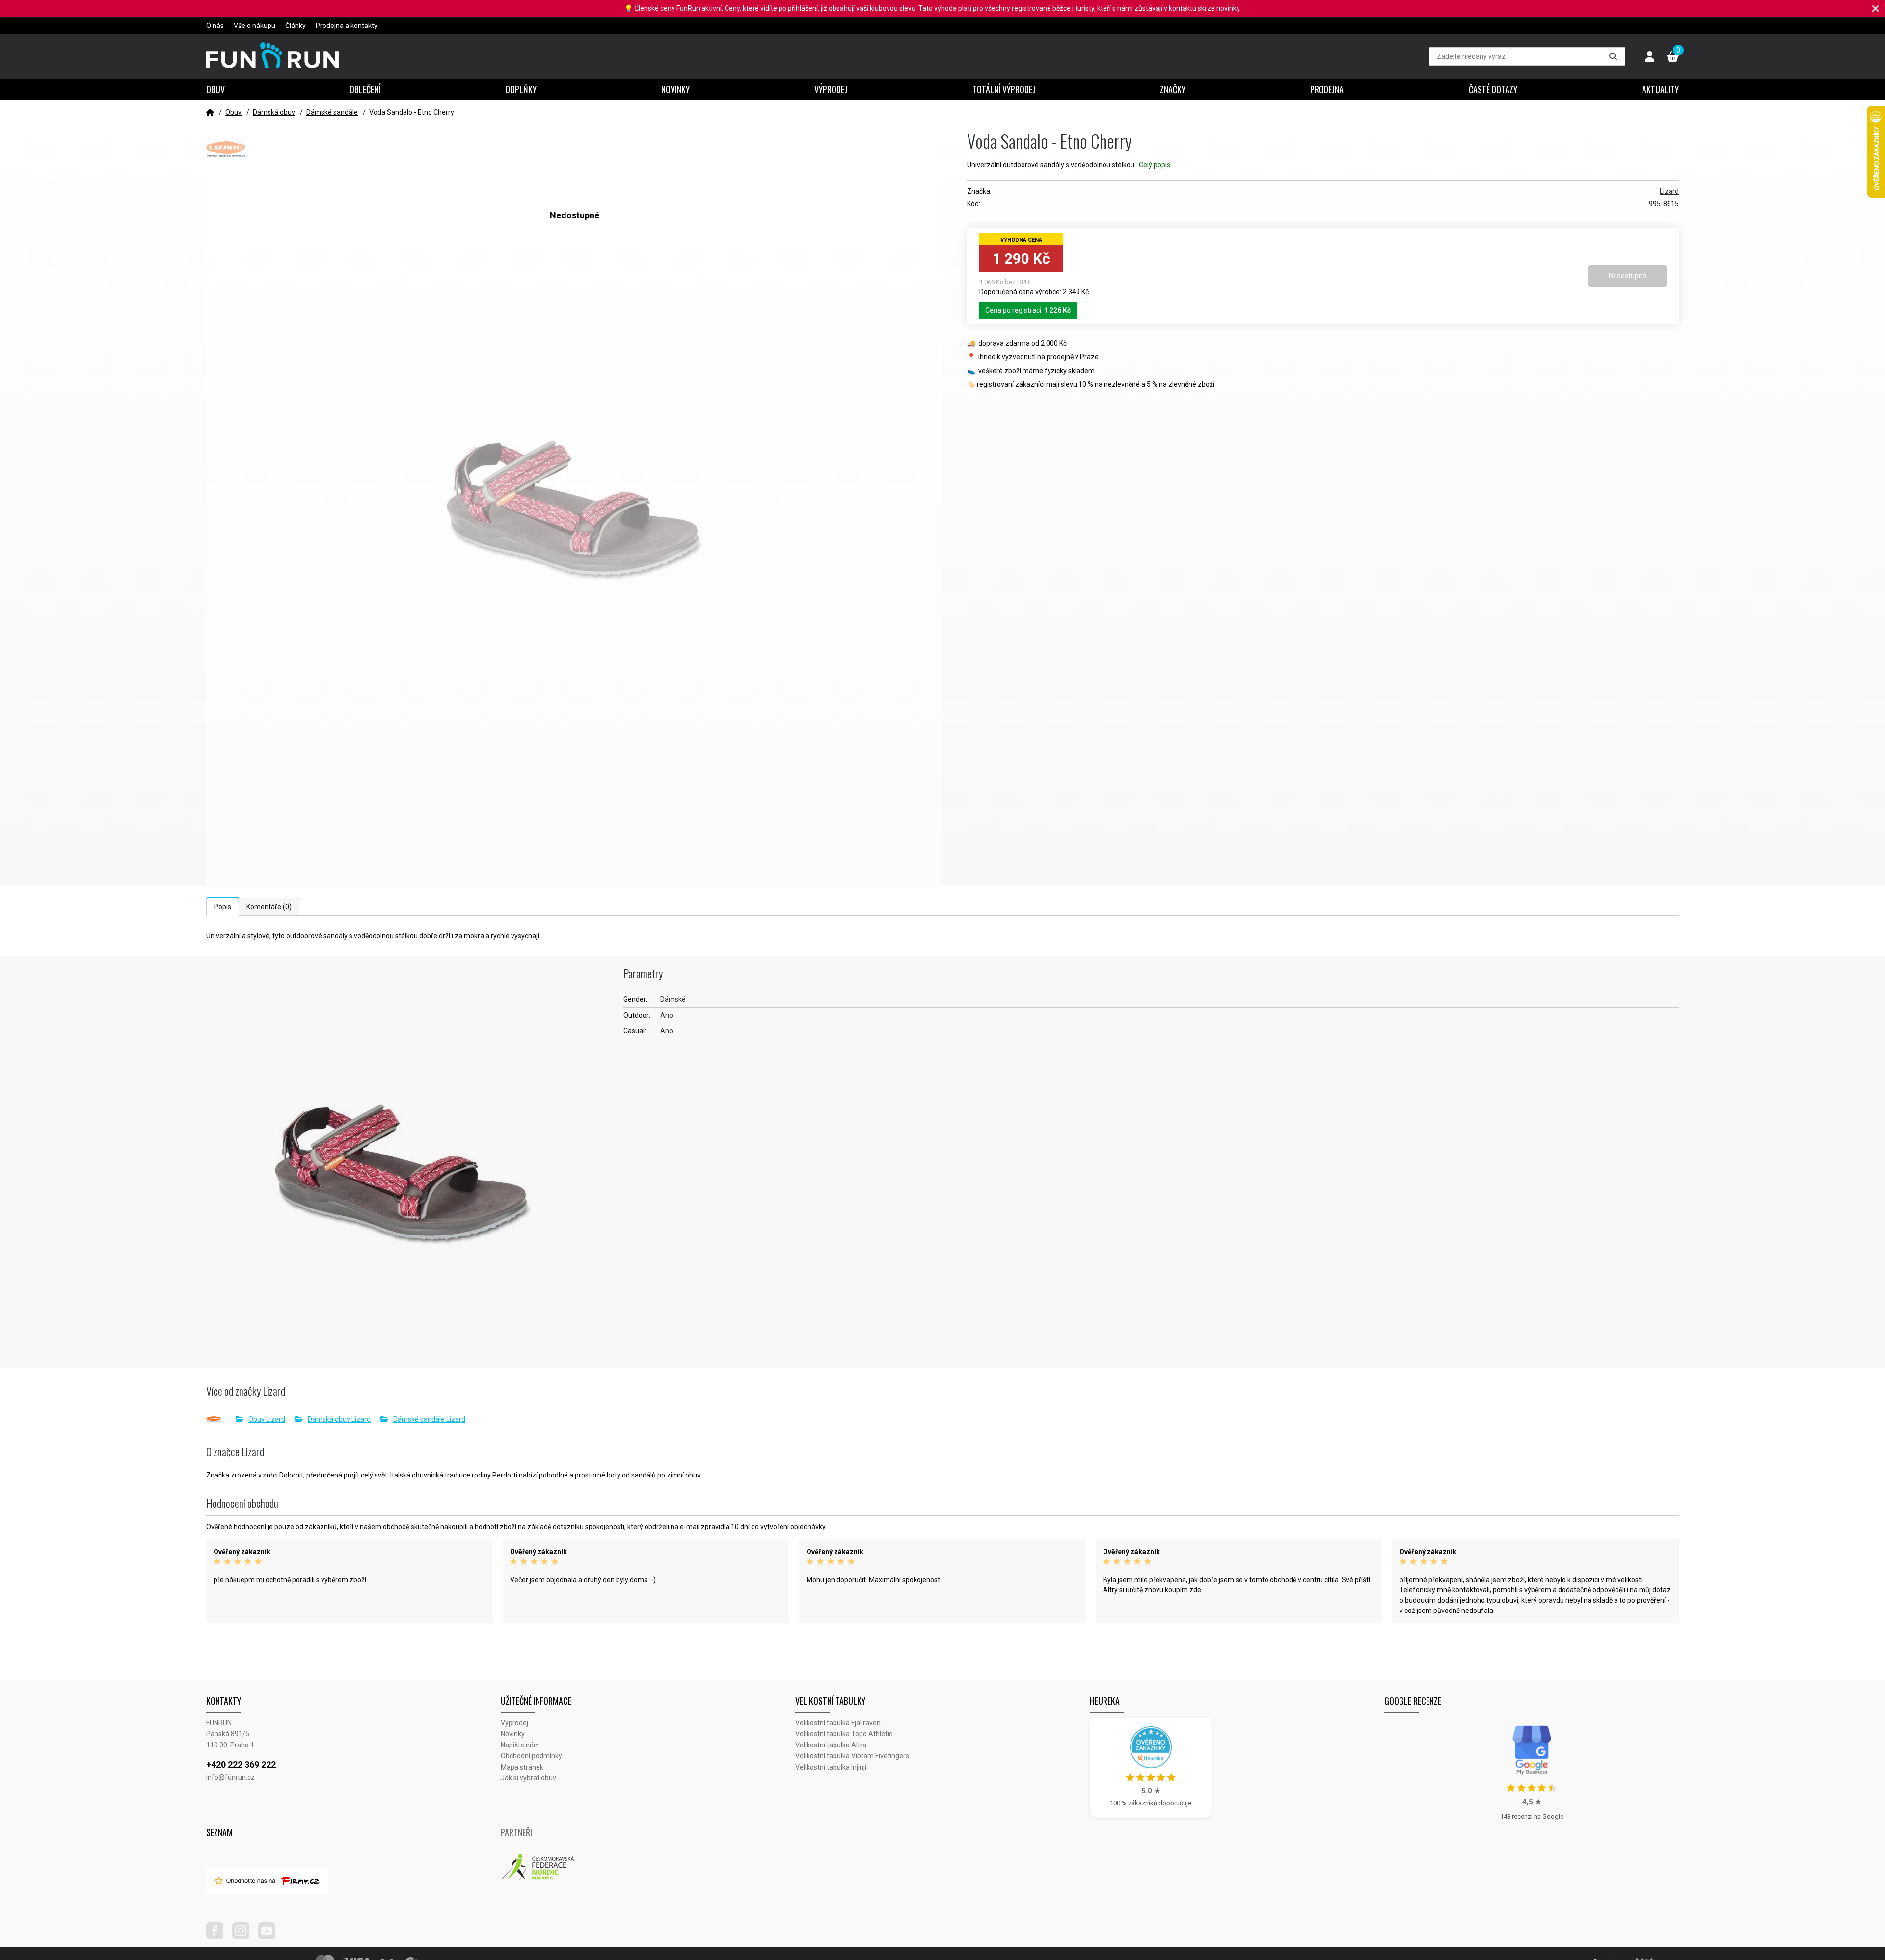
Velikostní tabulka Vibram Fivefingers (852, 1756)
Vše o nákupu (255, 26)
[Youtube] (270, 1937)
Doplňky (521, 89)
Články (296, 26)
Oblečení (365, 89)
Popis (223, 907)
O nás (215, 26)
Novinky (675, 89)
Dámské (673, 999)
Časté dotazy (1493, 89)
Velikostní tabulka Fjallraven (838, 1723)
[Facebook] (218, 1937)
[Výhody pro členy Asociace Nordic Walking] (648, 1868)
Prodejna (1327, 89)
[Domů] (210, 112)
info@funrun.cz (230, 1777)
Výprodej (831, 89)
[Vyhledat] (1613, 56)
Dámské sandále (332, 112)
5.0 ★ (1151, 1791)
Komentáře (269, 907)
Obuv (215, 89)
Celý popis (1155, 165)
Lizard (1669, 191)
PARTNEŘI (516, 1832)
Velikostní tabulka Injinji (831, 1767)
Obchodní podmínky (531, 1756)
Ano (667, 1015)
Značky (1173, 89)
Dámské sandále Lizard (429, 1419)
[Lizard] (221, 1419)
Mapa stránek (522, 1767)
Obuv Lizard (267, 1419)
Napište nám (520, 1745)
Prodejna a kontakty (347, 26)
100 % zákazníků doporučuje (1151, 1803)
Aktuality (1660, 89)
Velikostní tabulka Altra (831, 1745)
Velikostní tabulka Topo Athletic (844, 1734)
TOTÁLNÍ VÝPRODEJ (1004, 89)
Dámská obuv (274, 112)
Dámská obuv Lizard (339, 1419)
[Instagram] (244, 1937)
